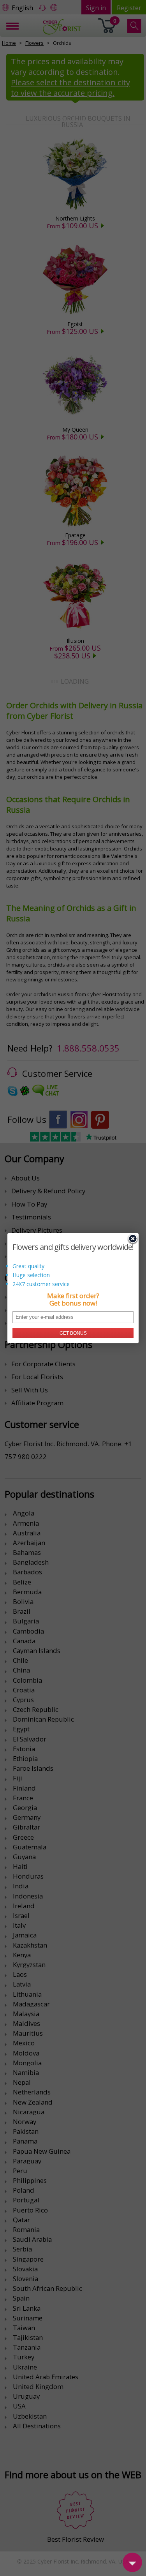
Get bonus (73, 1333)
